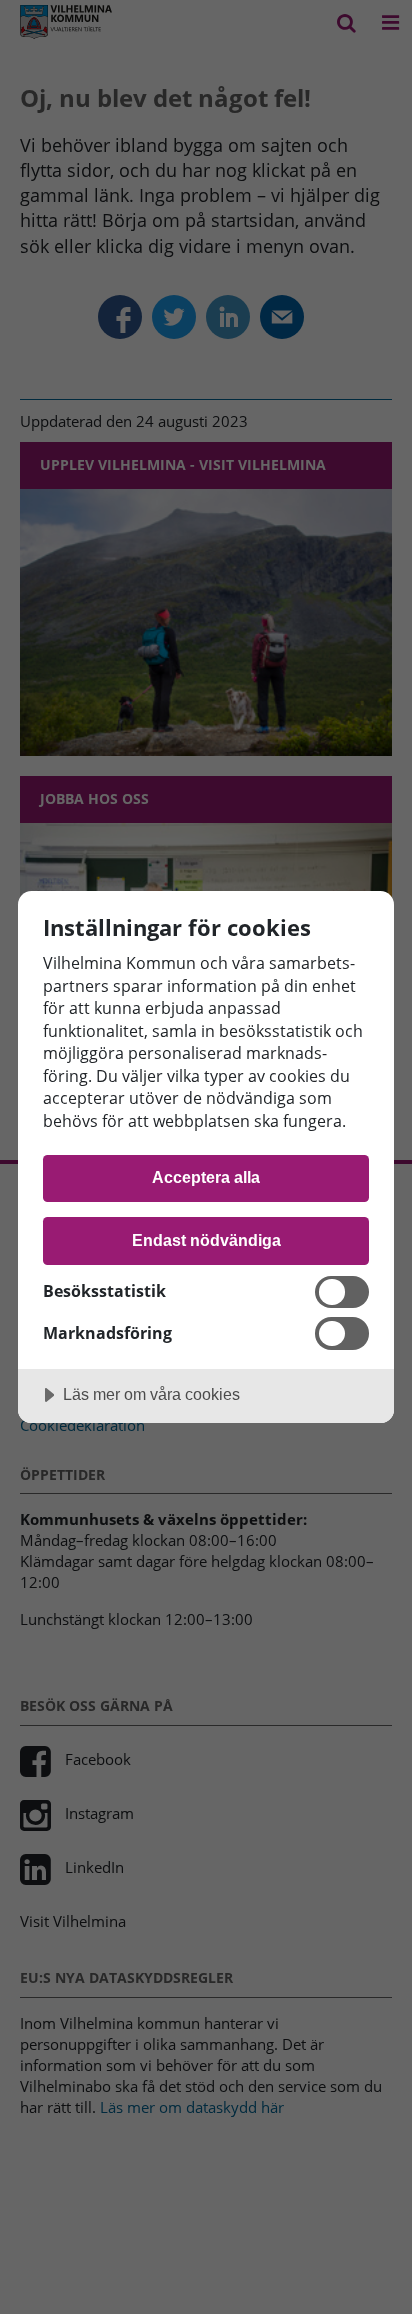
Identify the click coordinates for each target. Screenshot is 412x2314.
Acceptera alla (206, 1177)
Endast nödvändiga (206, 1240)
